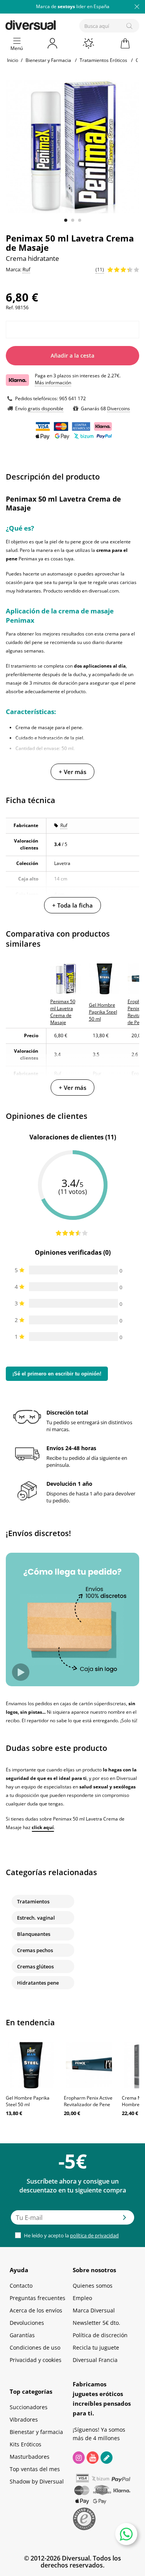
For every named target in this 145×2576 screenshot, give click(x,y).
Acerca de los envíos (36, 2310)
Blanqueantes (34, 1934)
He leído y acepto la (71, 2235)
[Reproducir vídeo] (21, 1672)
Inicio (13, 60)
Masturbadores (30, 2457)
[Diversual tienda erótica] (57, 24)
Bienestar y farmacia (36, 2432)
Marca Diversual (94, 2310)
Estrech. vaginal (36, 1918)
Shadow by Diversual (37, 2481)
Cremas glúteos (35, 1966)
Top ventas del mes (35, 2469)
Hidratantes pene (38, 1983)
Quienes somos (93, 2286)
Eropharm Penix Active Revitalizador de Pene (88, 2101)
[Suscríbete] (125, 2220)
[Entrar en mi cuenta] (53, 43)
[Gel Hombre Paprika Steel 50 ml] (31, 2065)
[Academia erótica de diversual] (107, 2458)
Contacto (21, 2286)
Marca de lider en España (73, 6)
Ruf (64, 825)
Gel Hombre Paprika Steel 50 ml (28, 2101)
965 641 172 (72, 398)
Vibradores (24, 2419)
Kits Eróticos (26, 2444)
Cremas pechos (35, 1950)
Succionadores (29, 2407)
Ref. (10, 307)
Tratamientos (33, 1901)
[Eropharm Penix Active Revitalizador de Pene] (89, 2065)
